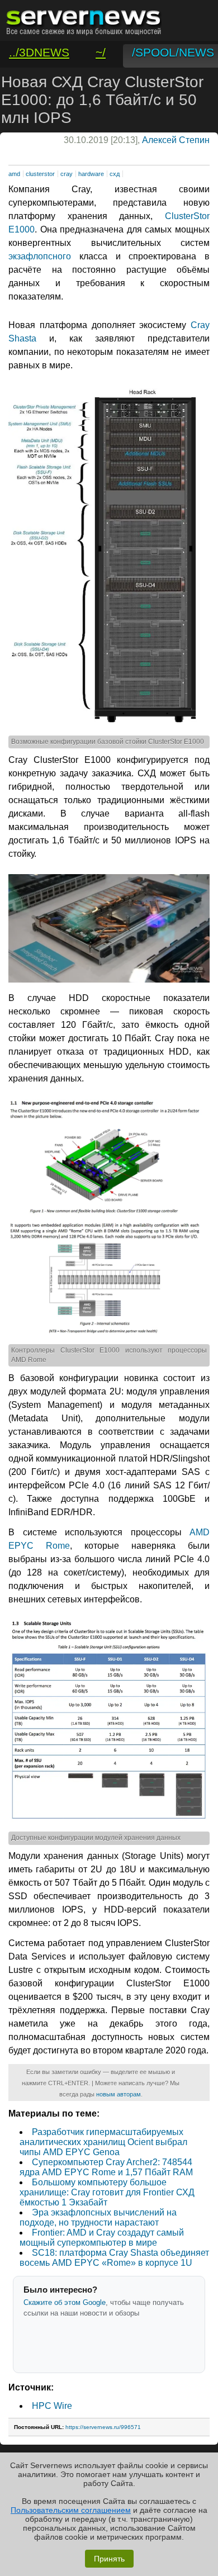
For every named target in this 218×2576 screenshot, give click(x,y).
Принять (109, 2559)
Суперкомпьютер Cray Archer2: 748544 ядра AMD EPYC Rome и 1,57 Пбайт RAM (106, 2167)
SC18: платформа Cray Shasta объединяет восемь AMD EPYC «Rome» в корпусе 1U (114, 2258)
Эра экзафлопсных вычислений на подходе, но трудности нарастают (98, 2217)
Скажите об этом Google (65, 2302)
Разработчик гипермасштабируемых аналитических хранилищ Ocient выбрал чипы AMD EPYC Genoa (103, 2142)
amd (14, 174)
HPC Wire (52, 2406)
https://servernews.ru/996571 (103, 2427)
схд (115, 174)
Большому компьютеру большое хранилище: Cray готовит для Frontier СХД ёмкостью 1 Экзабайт (107, 2192)
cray (67, 174)
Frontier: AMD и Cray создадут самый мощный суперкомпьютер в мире (102, 2238)
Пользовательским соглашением (71, 2510)
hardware (91, 174)
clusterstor (40, 174)
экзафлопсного (40, 256)
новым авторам (119, 2094)
